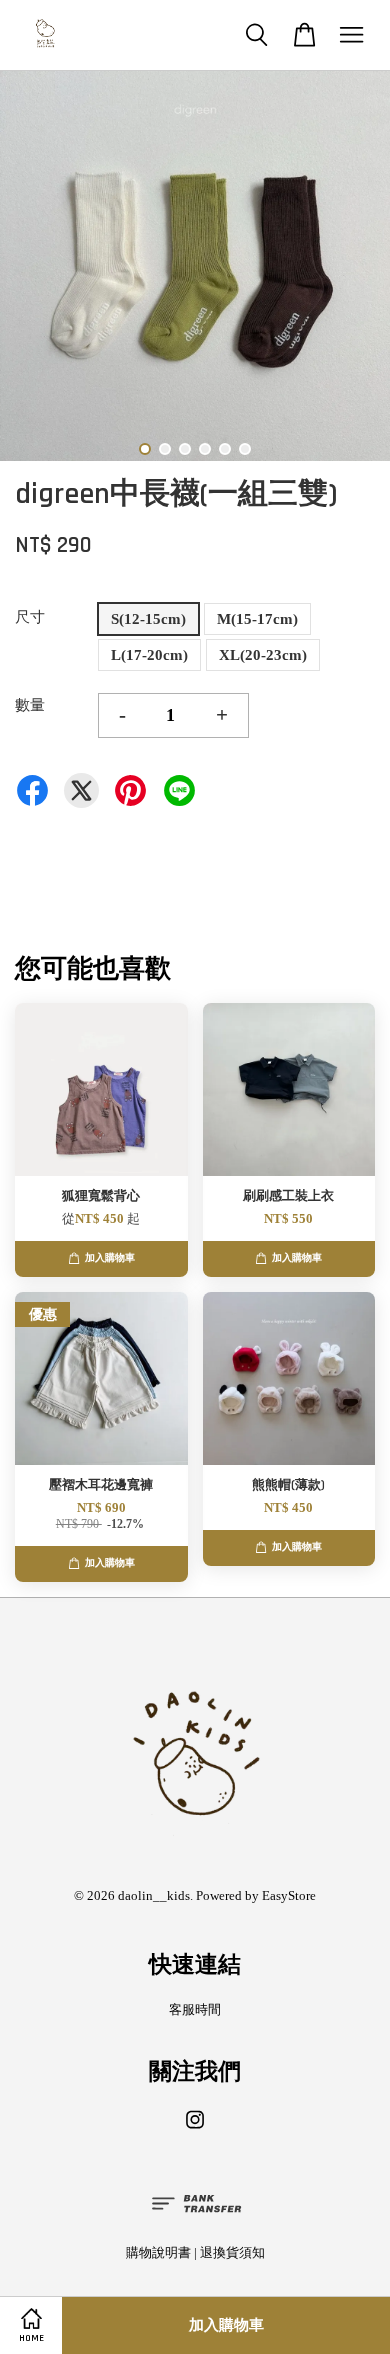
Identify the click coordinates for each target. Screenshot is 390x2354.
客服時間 (195, 2010)
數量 (30, 705)
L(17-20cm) (149, 655)
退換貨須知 (232, 2253)
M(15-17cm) (257, 619)
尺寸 (30, 617)
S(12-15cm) (148, 619)
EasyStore (289, 1896)
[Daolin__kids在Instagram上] (195, 2130)
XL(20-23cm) (263, 655)
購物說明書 (158, 2253)
